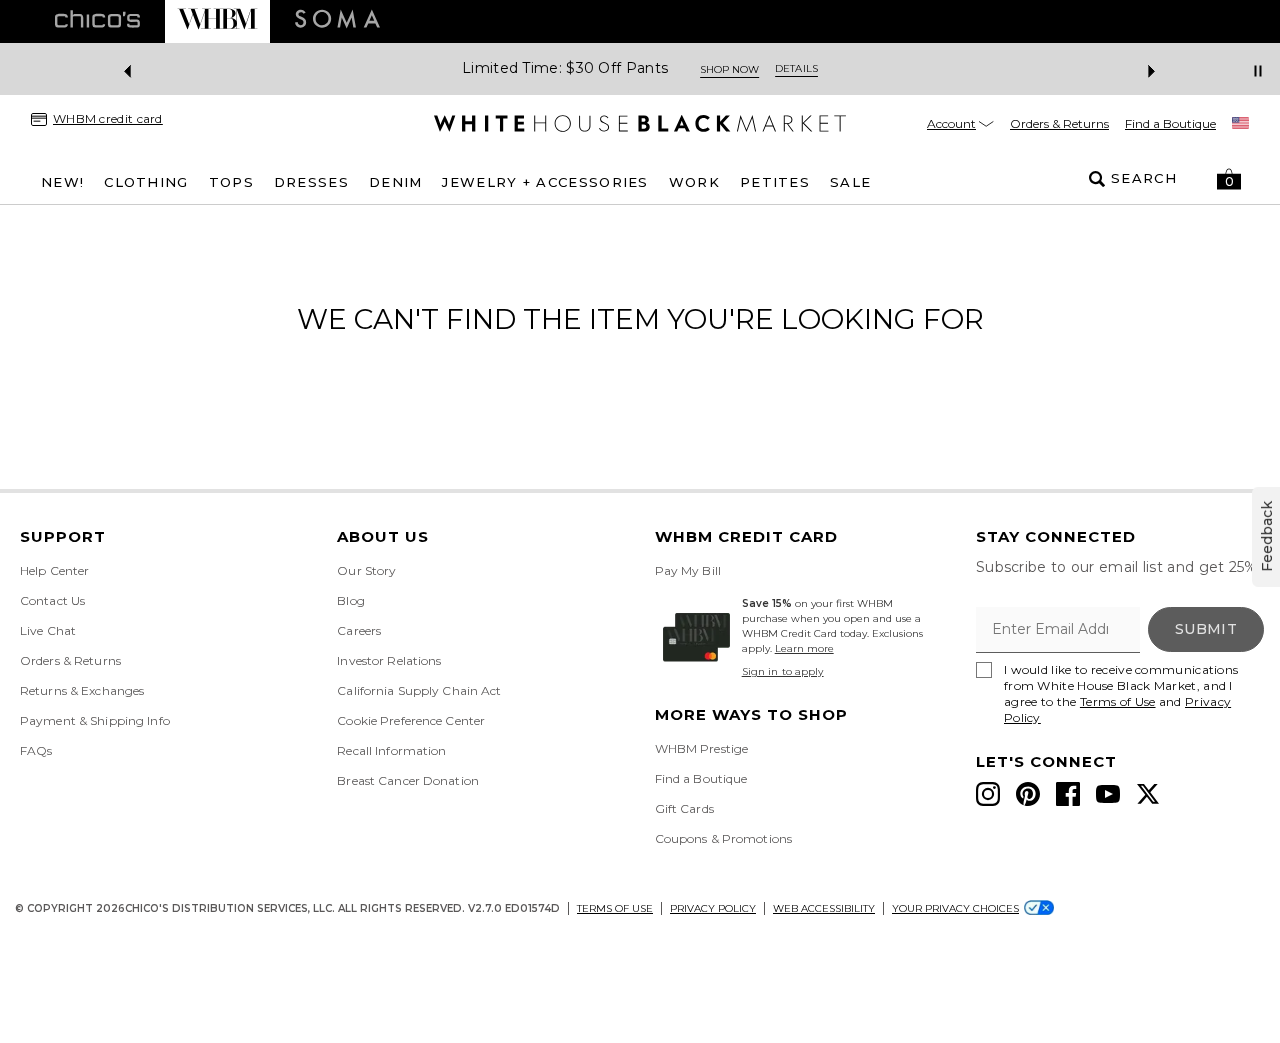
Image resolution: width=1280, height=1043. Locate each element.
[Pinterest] (1028, 794)
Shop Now (729, 69)
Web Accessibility (824, 908)
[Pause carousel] (1258, 71)
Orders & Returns (1059, 123)
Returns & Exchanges (82, 690)
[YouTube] (1108, 794)
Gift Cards (684, 808)
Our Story (366, 570)
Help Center (54, 570)
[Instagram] (988, 794)
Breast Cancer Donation (408, 780)
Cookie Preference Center (411, 720)
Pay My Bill (688, 570)
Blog (350, 600)
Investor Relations (389, 660)
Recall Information (391, 750)
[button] (1229, 179)
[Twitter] (1148, 794)
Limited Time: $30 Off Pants (565, 68)
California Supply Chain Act (419, 690)
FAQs (36, 750)
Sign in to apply (783, 671)
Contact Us (52, 600)
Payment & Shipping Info (95, 720)
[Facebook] (1068, 794)
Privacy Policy (713, 908)
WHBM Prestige (702, 748)
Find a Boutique (1170, 123)
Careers (359, 630)
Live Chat (48, 630)
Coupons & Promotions (723, 838)
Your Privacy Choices (955, 908)
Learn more (804, 648)
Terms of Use (1118, 701)
